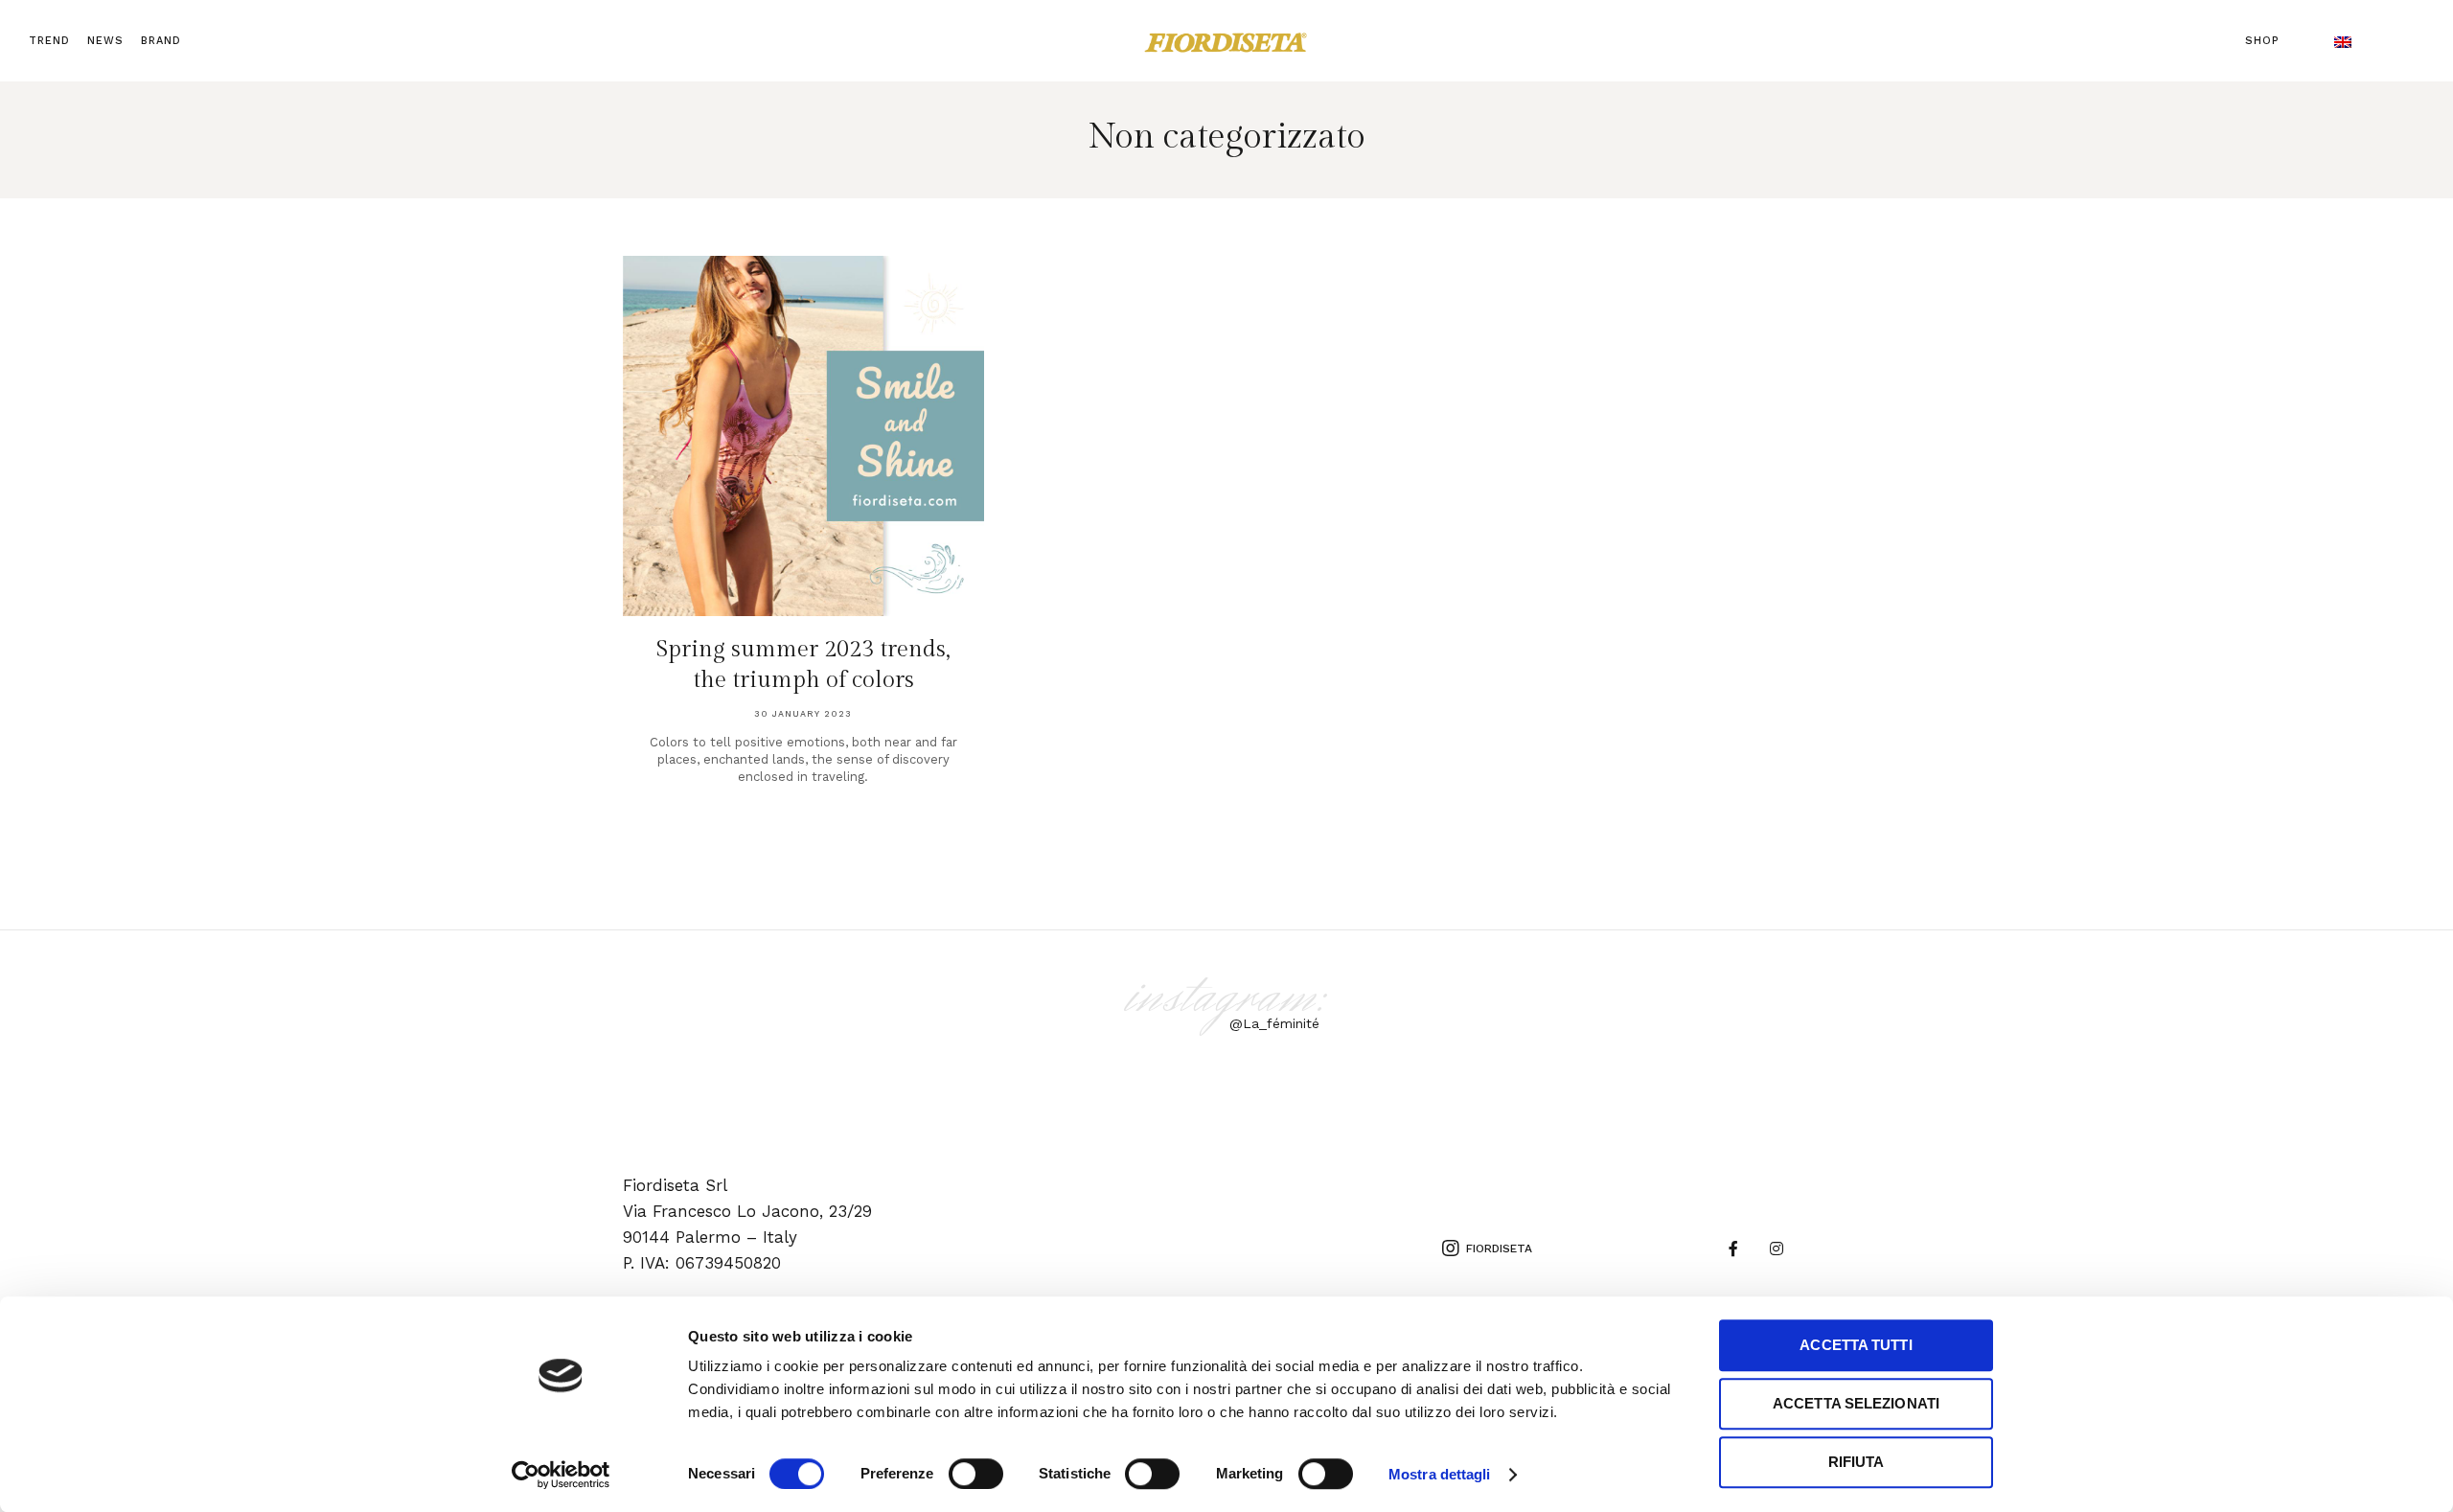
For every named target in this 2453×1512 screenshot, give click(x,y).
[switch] (976, 1474)
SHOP (2262, 41)
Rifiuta (1857, 1462)
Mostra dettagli (1440, 1474)
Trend (49, 41)
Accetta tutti (1856, 1345)
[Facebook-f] (1734, 1249)
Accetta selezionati (1856, 1403)
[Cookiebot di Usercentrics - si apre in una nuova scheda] (561, 1475)
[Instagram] (1777, 1249)
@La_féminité (1274, 1023)
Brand (161, 41)
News (105, 41)
